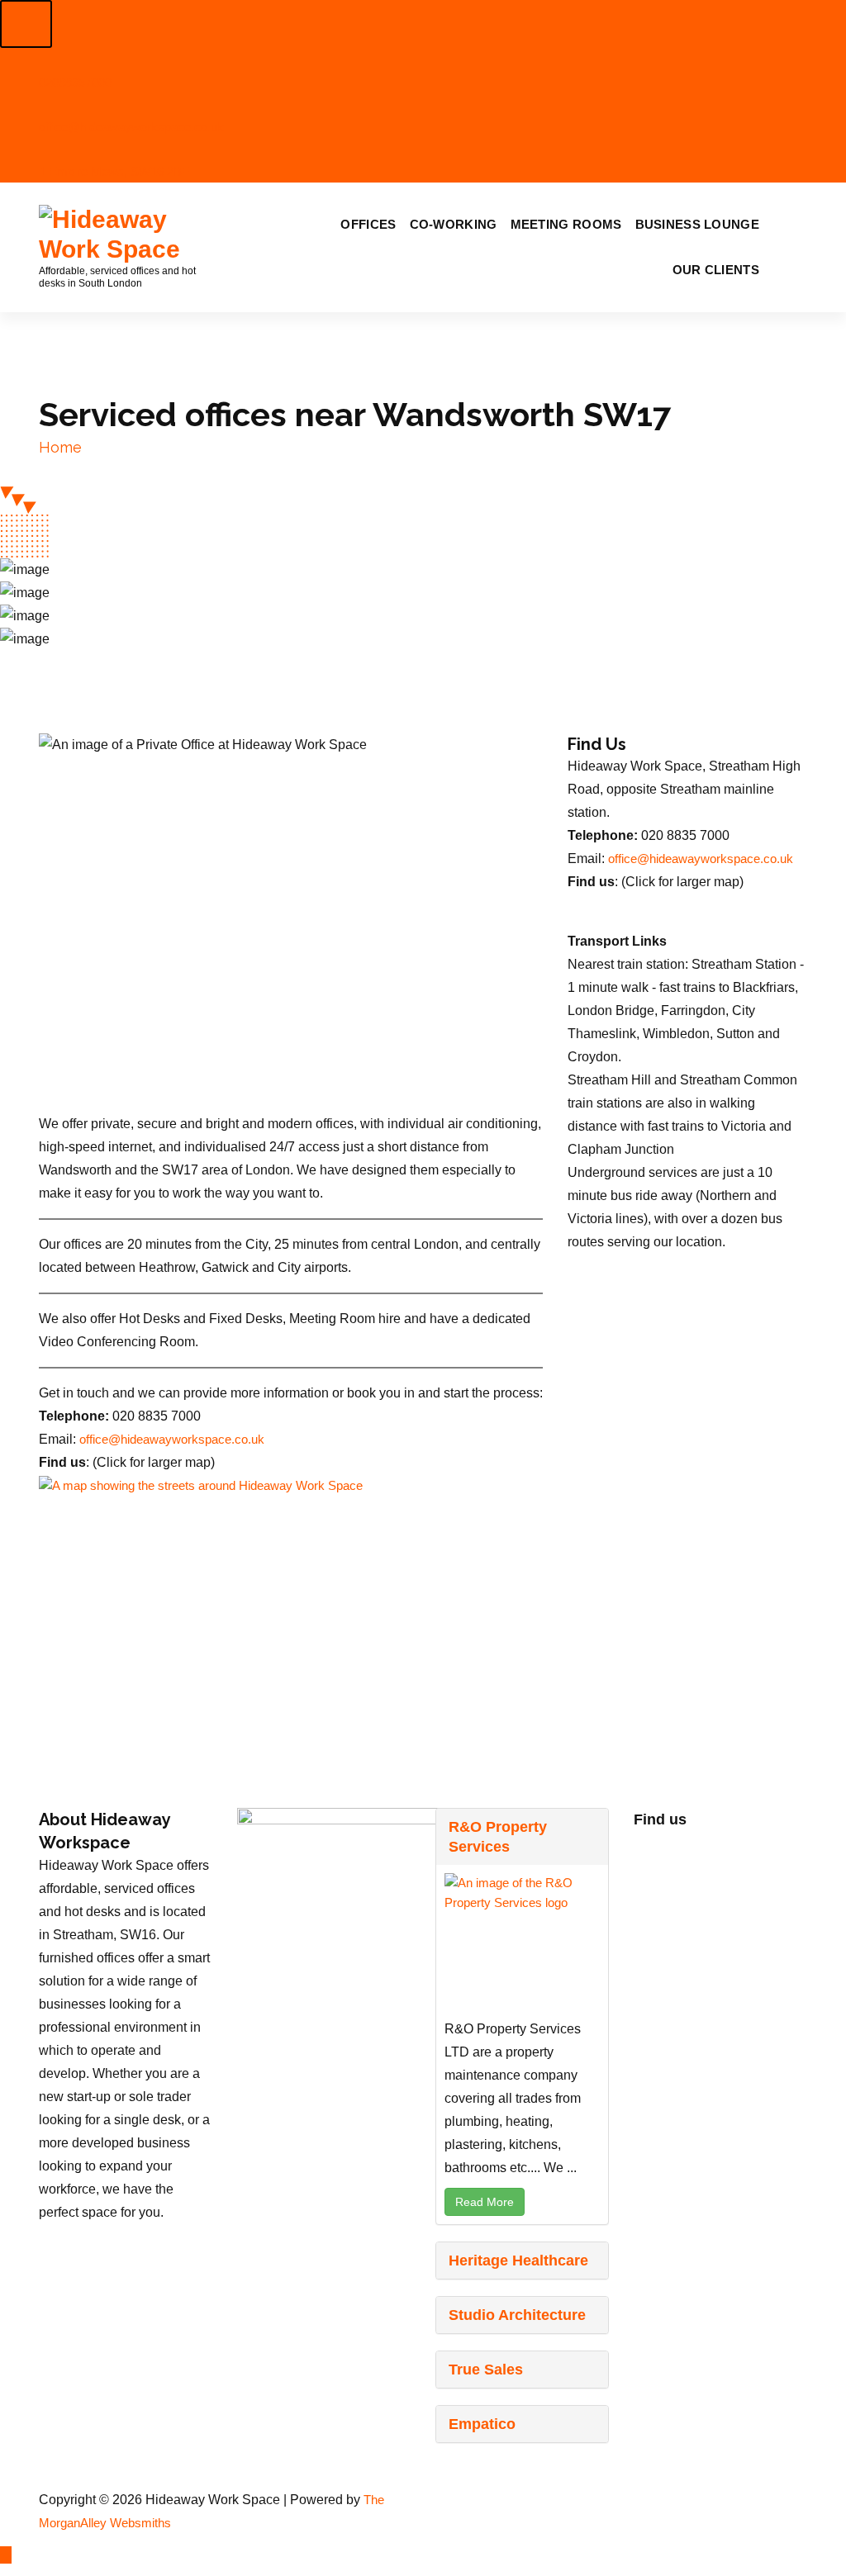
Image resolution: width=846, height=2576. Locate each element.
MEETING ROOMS (566, 224)
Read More (485, 2202)
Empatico (482, 2424)
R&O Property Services (498, 1837)
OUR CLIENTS (716, 270)
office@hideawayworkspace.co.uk (172, 1440)
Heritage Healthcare (518, 2261)
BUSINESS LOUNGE (698, 224)
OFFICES (368, 224)
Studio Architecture (517, 2315)
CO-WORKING (454, 224)
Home (60, 447)
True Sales (486, 2370)
